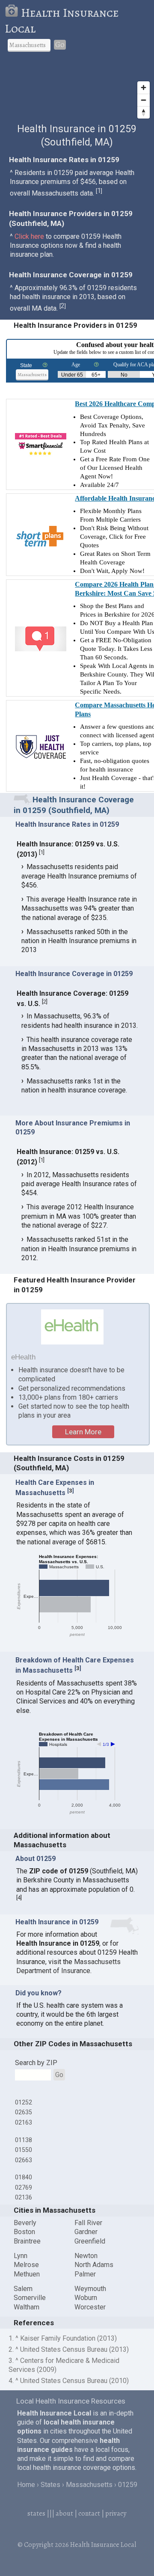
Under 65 (72, 375)
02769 (24, 2187)
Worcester (90, 2307)
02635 (24, 2112)
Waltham (27, 2307)
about (64, 2514)
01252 (24, 2102)
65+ (96, 375)
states (36, 2514)
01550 (24, 2150)
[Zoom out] (144, 100)
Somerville (30, 2298)
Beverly (25, 2223)
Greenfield (90, 2241)
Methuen (27, 2274)
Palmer (85, 2274)
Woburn (86, 2298)
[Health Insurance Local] (13, 13)
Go (60, 45)
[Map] (77, 91)
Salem (23, 2289)
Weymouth (90, 2289)
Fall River (88, 2223)
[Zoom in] (144, 88)
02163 (24, 2122)
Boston (24, 2232)
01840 (24, 2177)
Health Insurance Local (62, 21)
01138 (24, 2140)
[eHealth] (73, 1327)
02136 (24, 2197)
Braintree (27, 2241)
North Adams (94, 2265)
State (26, 365)
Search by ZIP (36, 2063)
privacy (116, 2514)
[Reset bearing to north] (144, 112)
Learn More (83, 1432)
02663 (24, 2160)
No (124, 375)
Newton (86, 2256)
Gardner (86, 2232)
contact (89, 2514)
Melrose (26, 2265)
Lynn (21, 2256)
